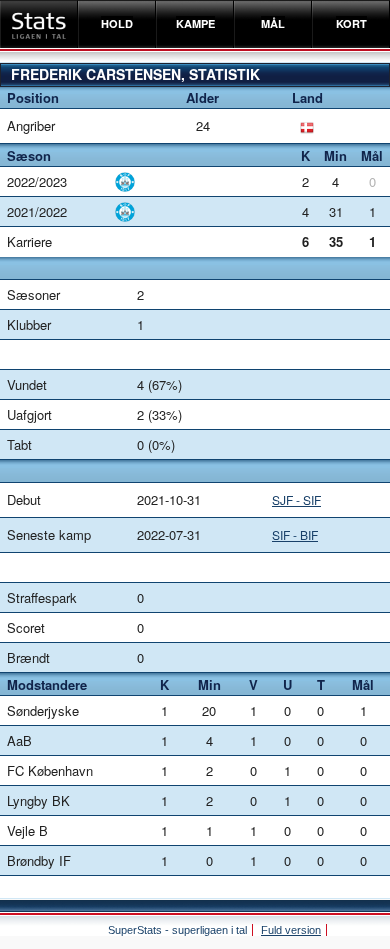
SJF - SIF (296, 499)
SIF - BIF (295, 534)
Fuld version (291, 930)
